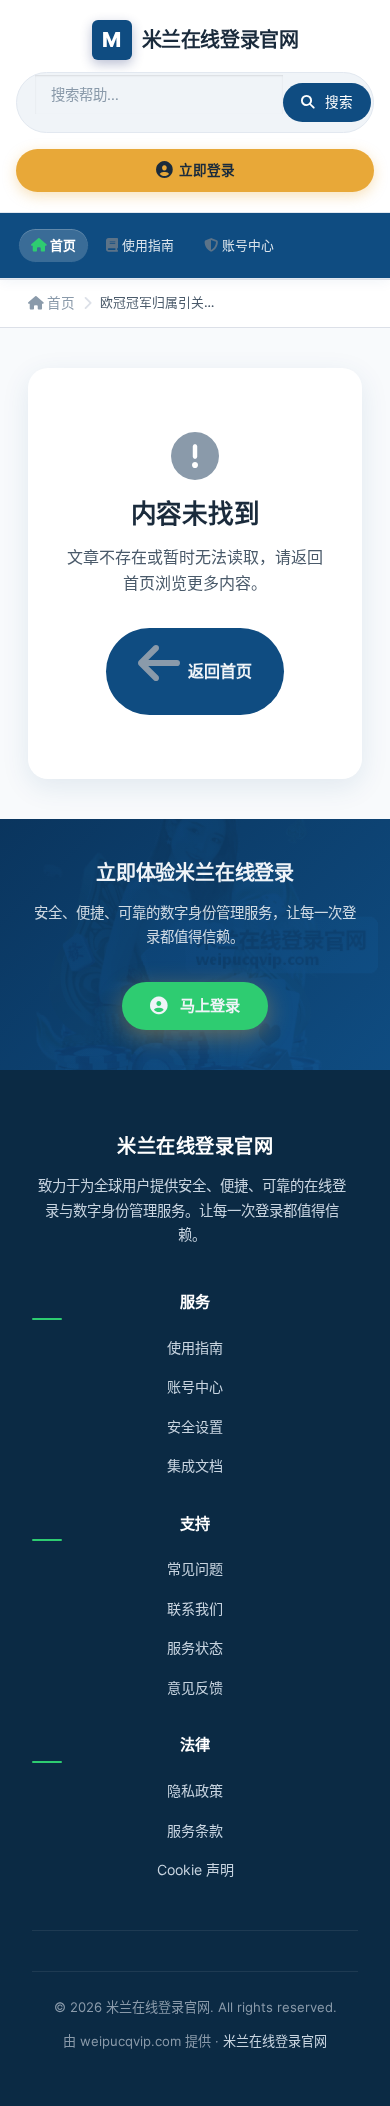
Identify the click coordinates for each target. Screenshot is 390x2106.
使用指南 (148, 245)
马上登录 (210, 1005)
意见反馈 (195, 1687)
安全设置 (195, 1426)
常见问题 (195, 1568)
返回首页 (220, 671)
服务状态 (195, 1647)
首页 (63, 245)
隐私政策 (195, 1790)
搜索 (339, 102)
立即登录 (207, 170)
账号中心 (248, 245)
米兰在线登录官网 (275, 2041)
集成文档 (195, 1465)
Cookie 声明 (195, 1869)
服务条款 (195, 1830)
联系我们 (195, 1608)
